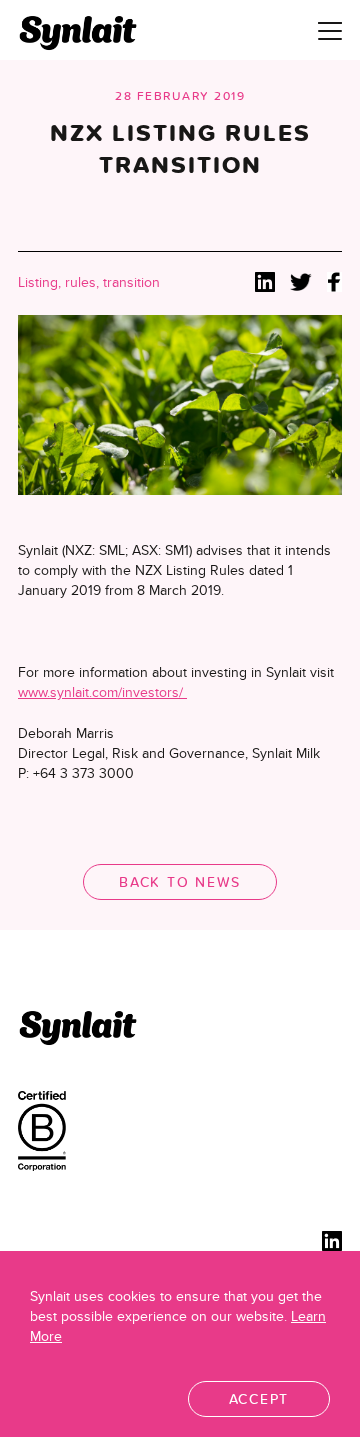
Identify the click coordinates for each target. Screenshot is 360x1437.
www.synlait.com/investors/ (102, 692)
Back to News (180, 882)
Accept (259, 1399)
